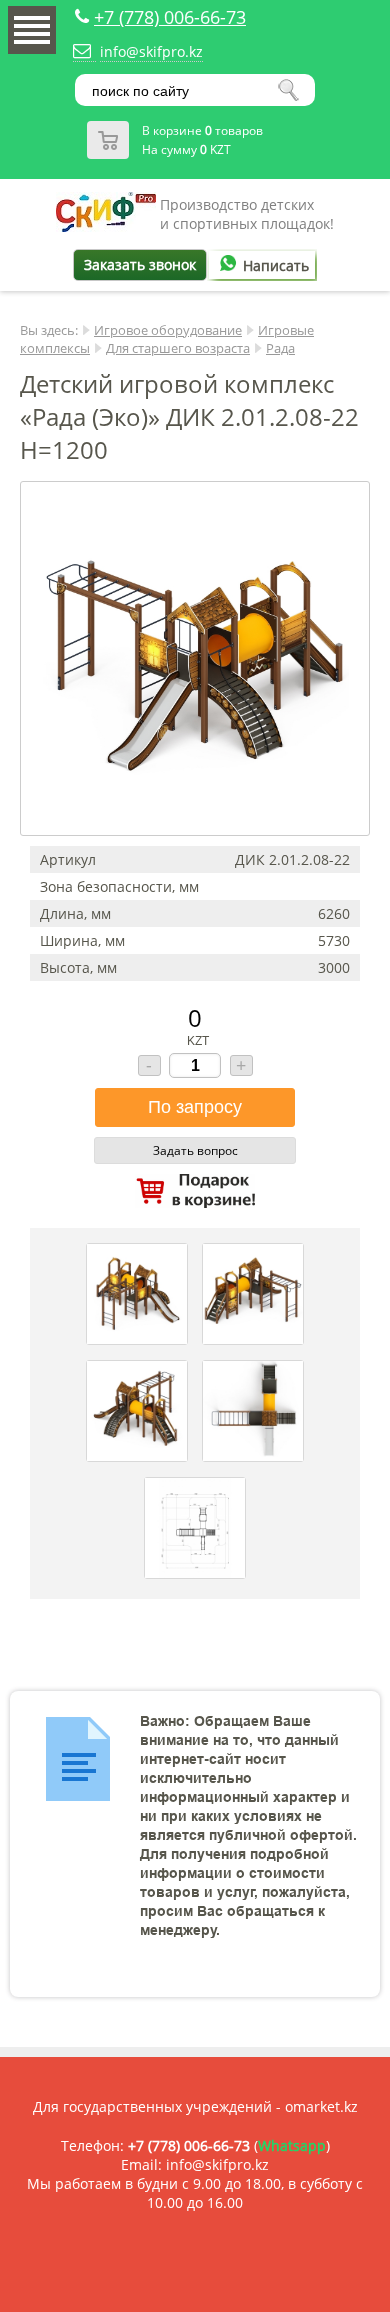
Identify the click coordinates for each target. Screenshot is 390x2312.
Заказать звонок (140, 264)
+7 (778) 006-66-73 (170, 17)
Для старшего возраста (178, 348)
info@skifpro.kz (151, 51)
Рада (280, 348)
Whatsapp (292, 2145)
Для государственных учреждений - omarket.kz (195, 2106)
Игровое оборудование (168, 330)
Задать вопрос (195, 1150)
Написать (276, 265)
